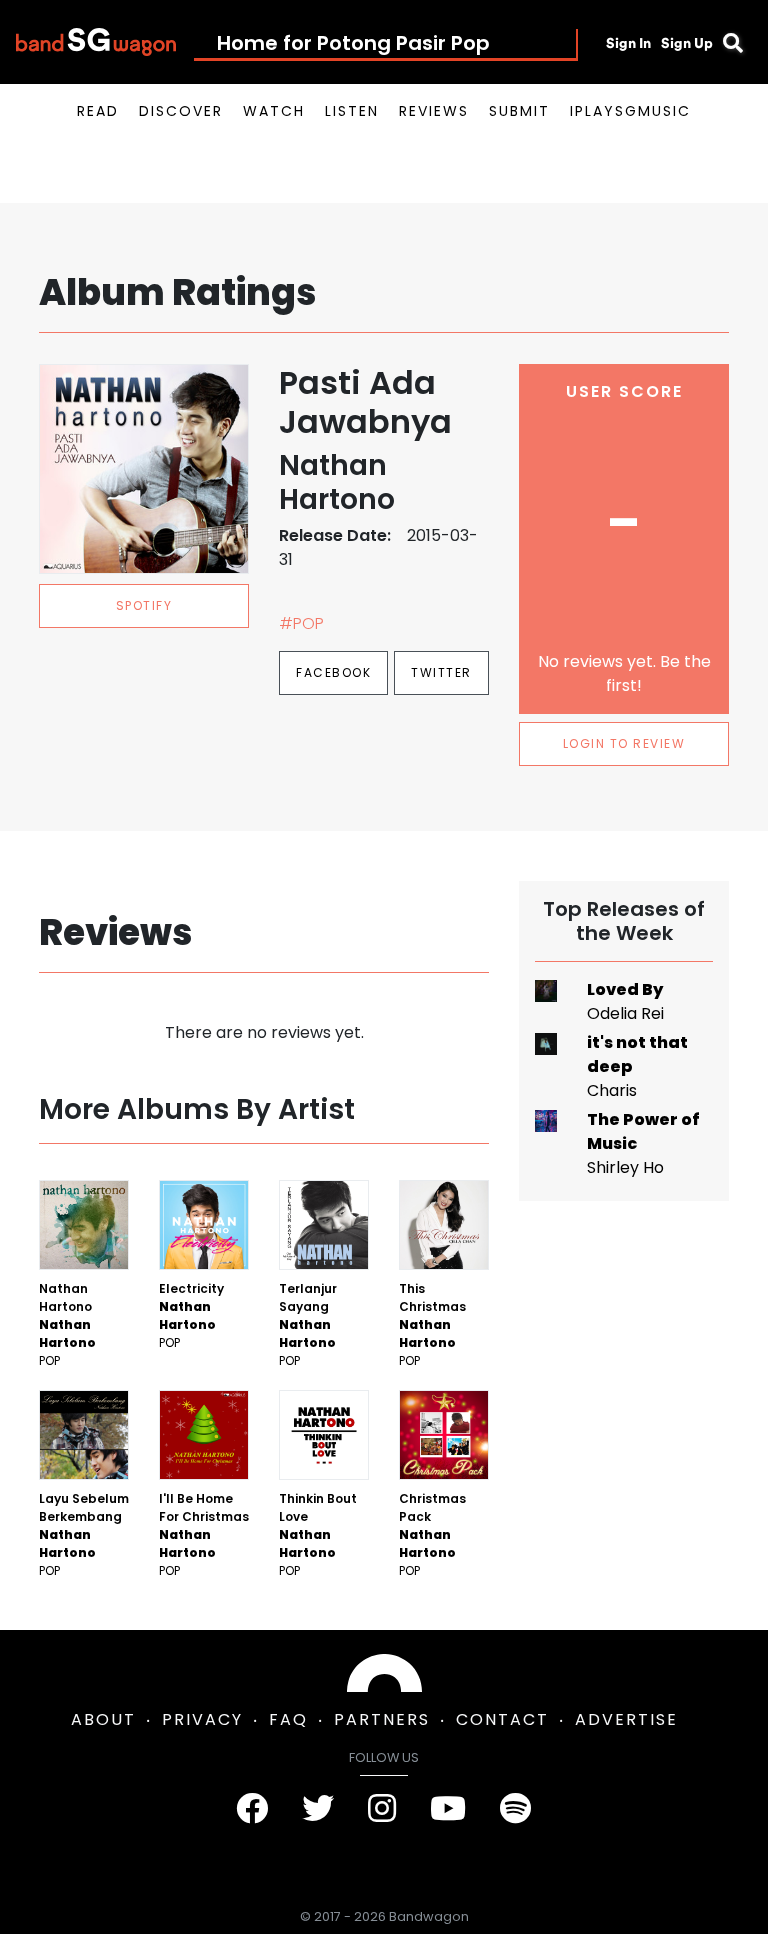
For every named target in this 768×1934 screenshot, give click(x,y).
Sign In (628, 43)
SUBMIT (519, 111)
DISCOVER (181, 111)
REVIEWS (434, 111)
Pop (49, 1360)
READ (98, 111)
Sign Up (687, 43)
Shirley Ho (625, 1167)
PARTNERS (382, 1719)
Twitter (441, 672)
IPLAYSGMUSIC (630, 111)
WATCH (274, 111)
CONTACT (502, 1719)
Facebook (333, 672)
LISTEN (352, 111)
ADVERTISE (626, 1719)
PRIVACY (202, 1719)
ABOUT (103, 1719)
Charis (612, 1090)
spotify (144, 605)
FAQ (288, 1719)
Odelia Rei (625, 1013)
